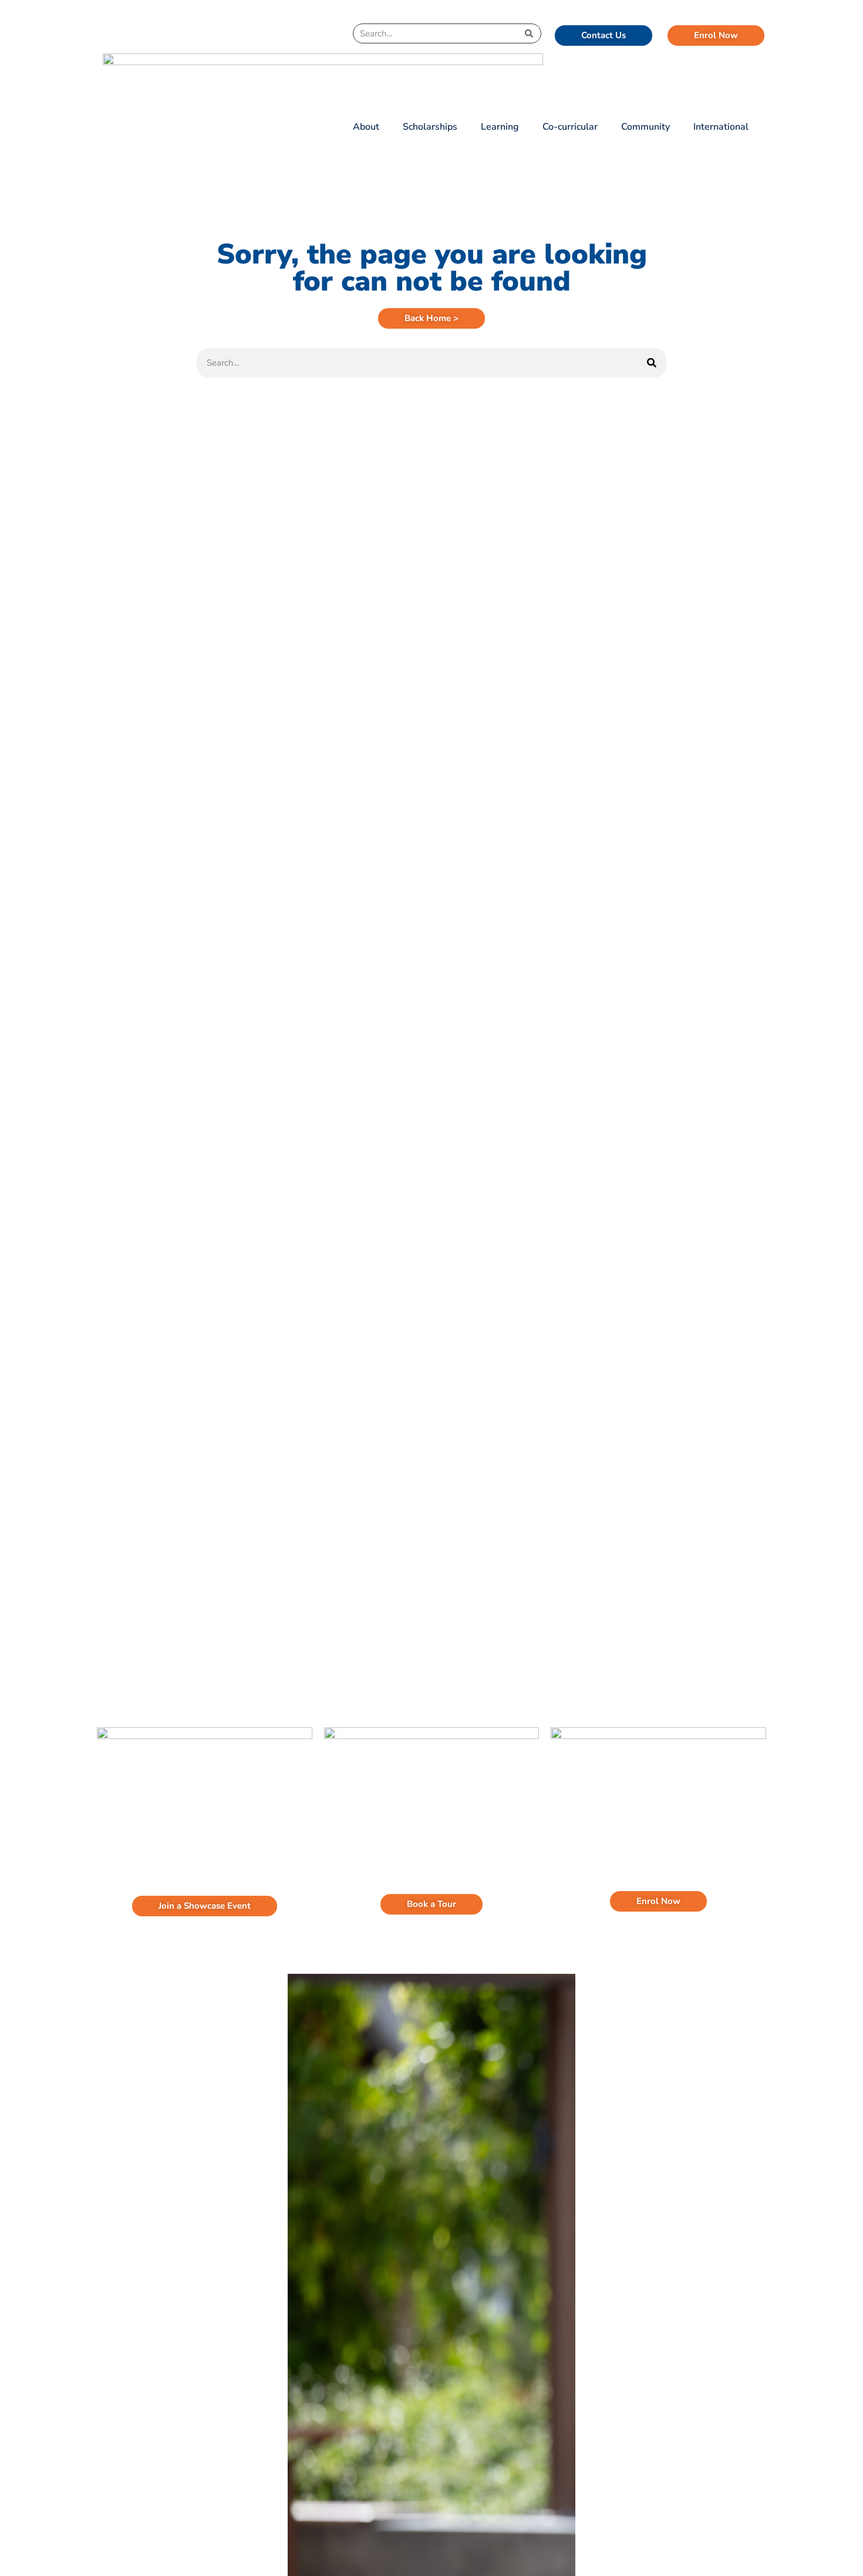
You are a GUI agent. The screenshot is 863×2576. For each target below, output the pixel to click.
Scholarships (430, 127)
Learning (500, 127)
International (721, 127)
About (366, 127)
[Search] (529, 33)
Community (645, 127)
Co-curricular (570, 127)
